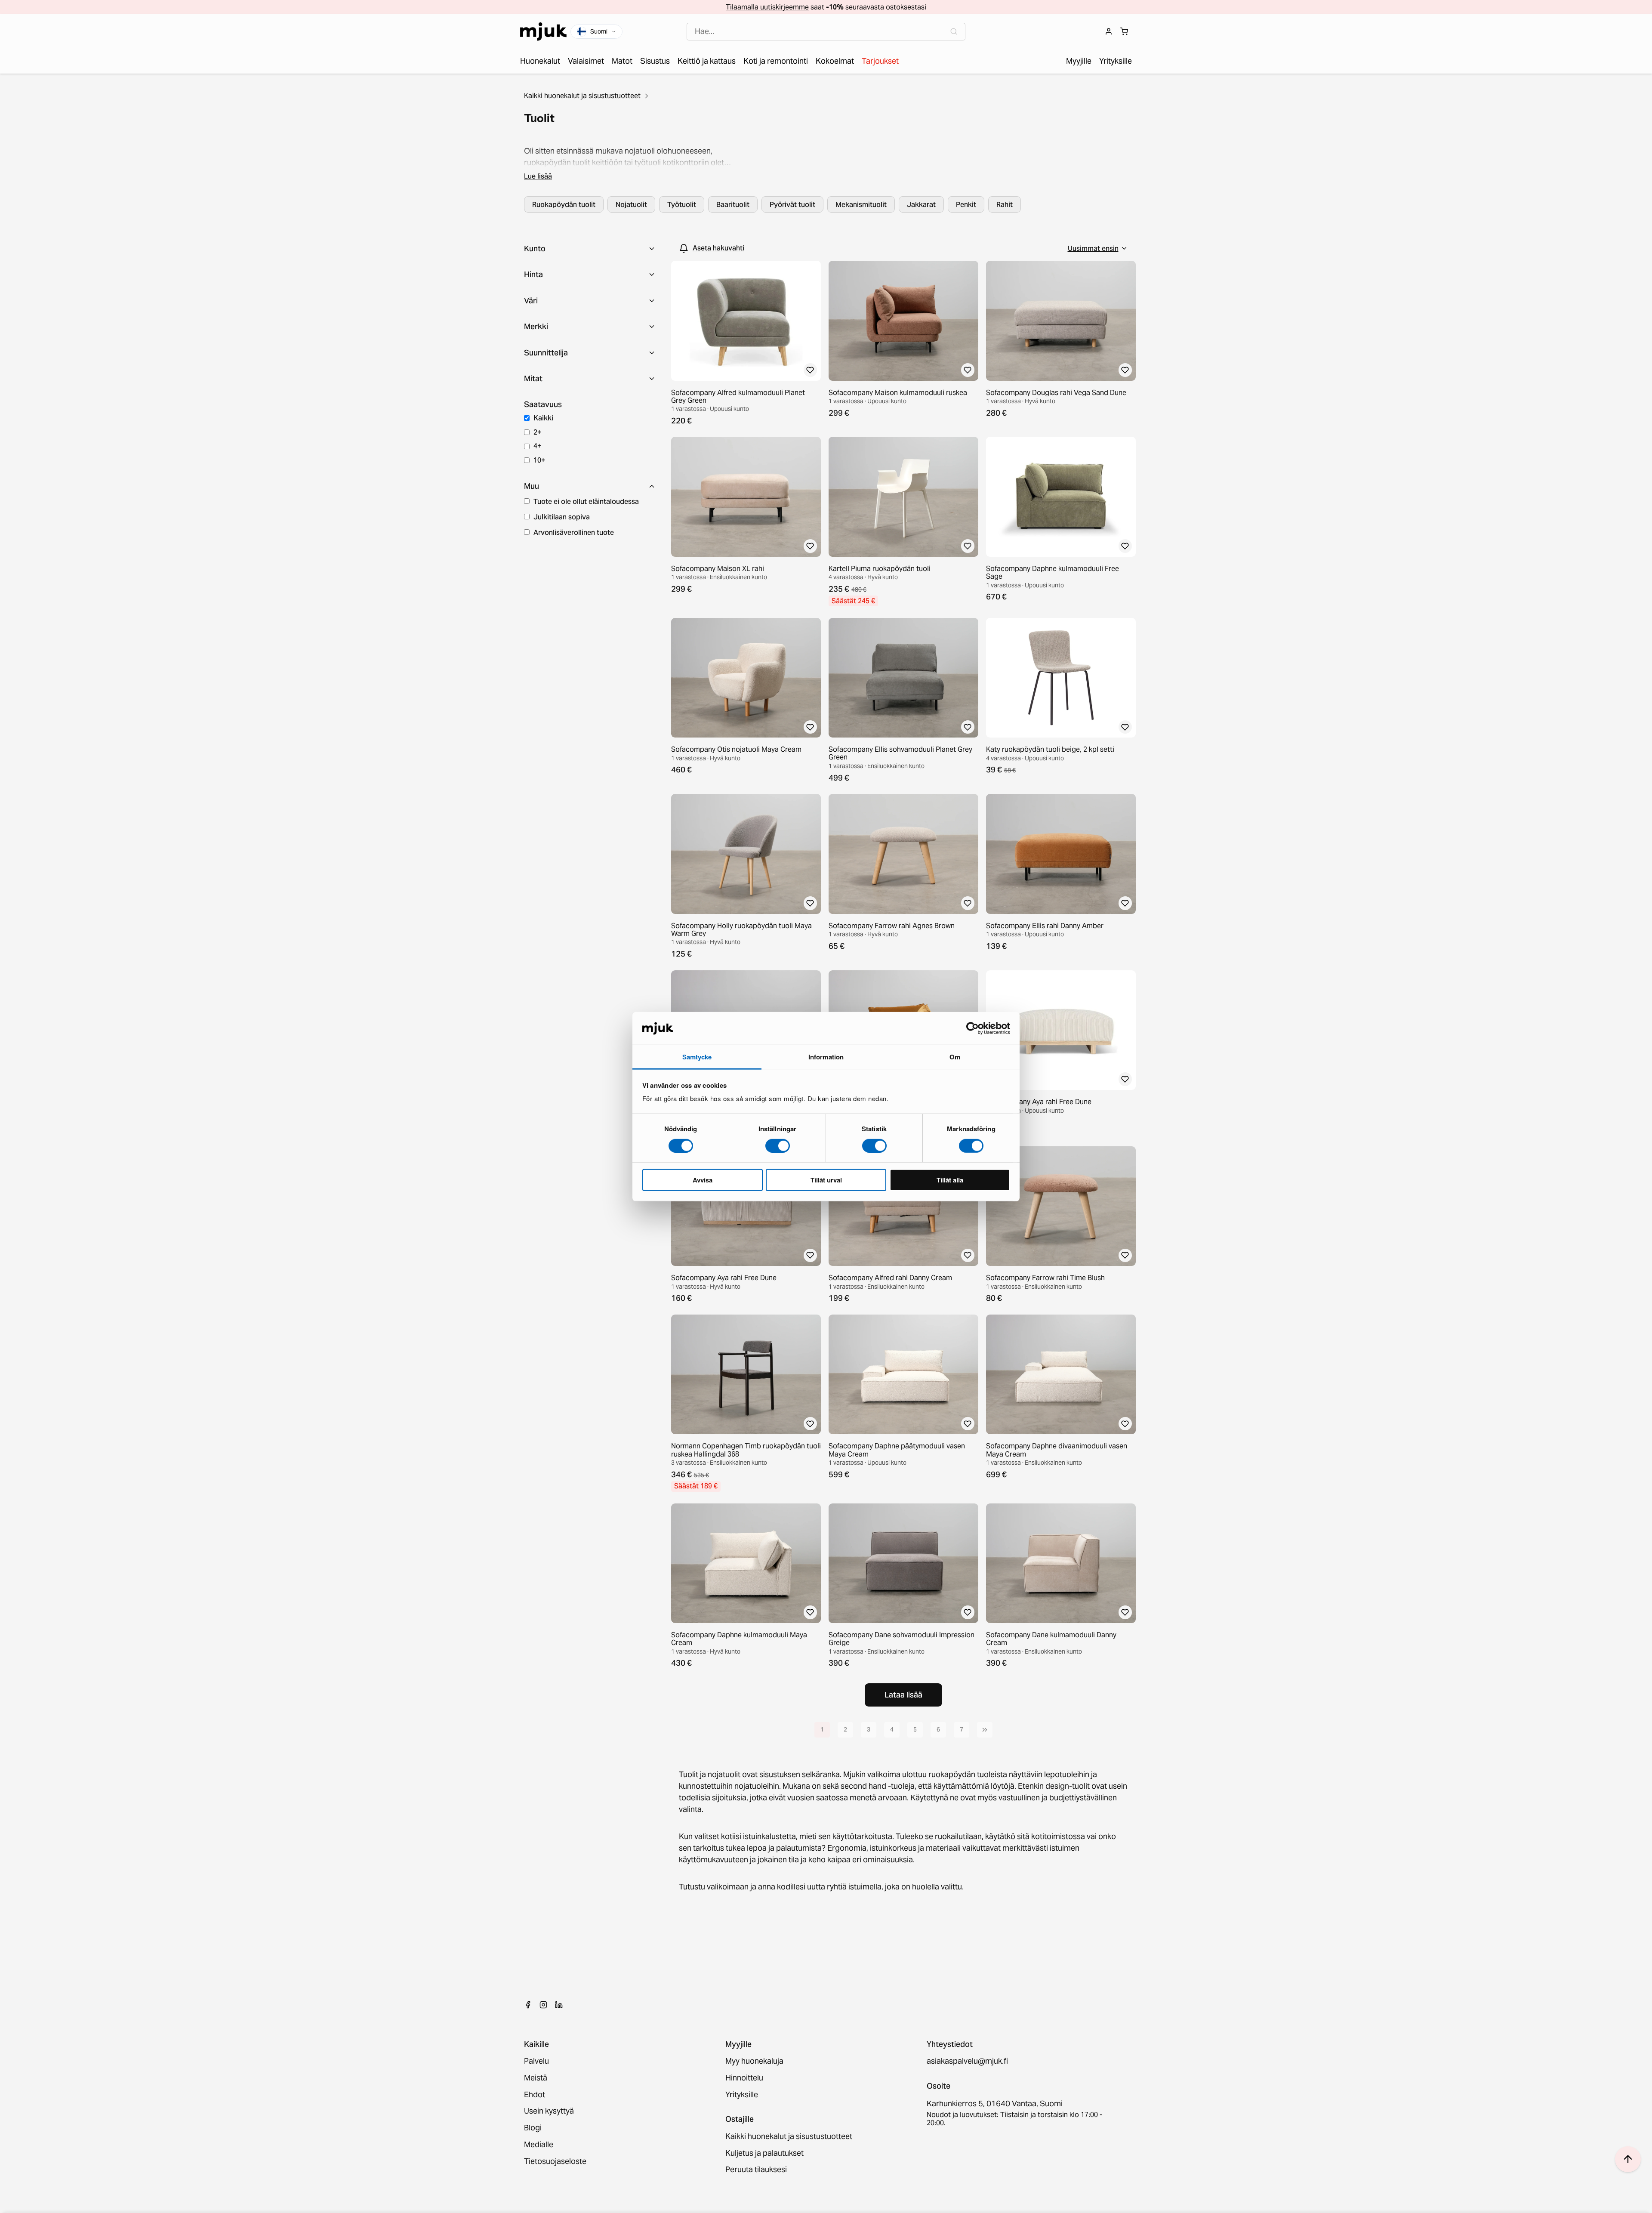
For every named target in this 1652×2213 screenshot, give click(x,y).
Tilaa (826, 1152)
